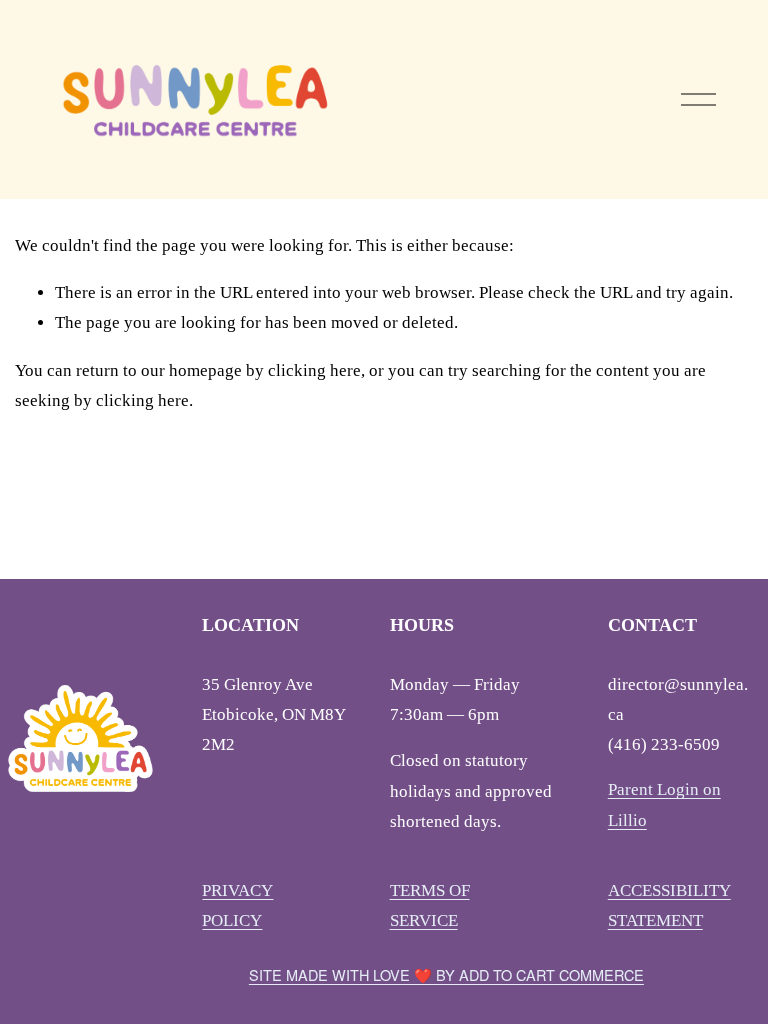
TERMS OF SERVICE (430, 905)
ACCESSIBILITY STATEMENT (669, 905)
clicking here (314, 370)
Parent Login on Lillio (664, 804)
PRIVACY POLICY (237, 905)
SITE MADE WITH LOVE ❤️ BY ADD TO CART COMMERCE (446, 974)
